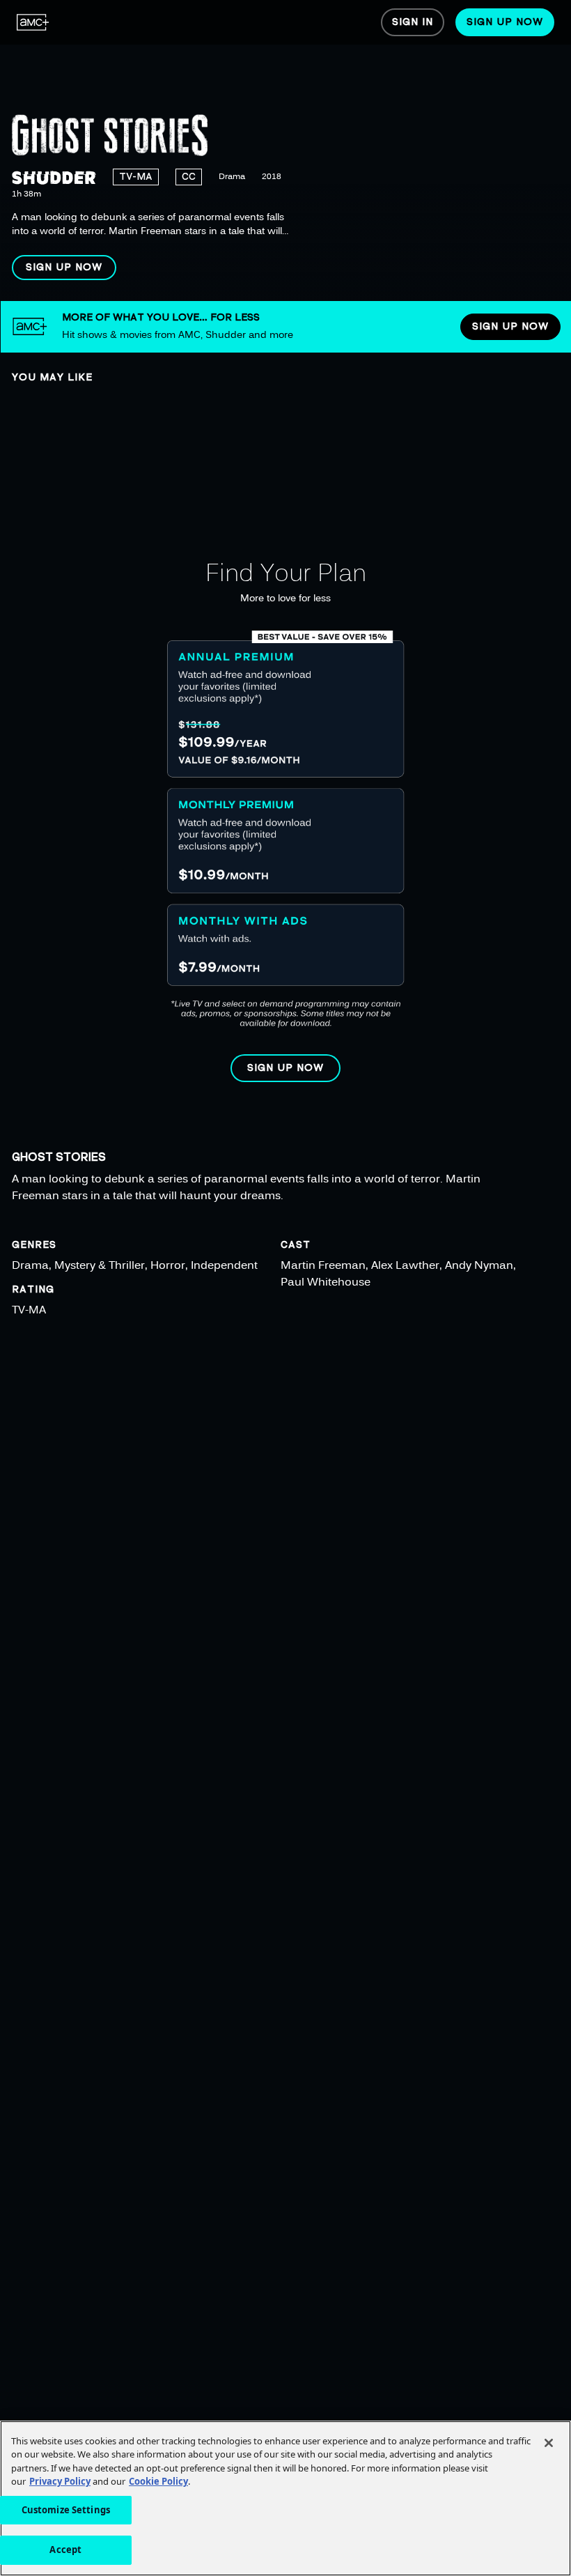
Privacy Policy (60, 2481)
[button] (64, 268)
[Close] (549, 2443)
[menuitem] (33, 22)
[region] (285, 151)
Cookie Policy (158, 2481)
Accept (65, 2550)
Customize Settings (66, 2510)
